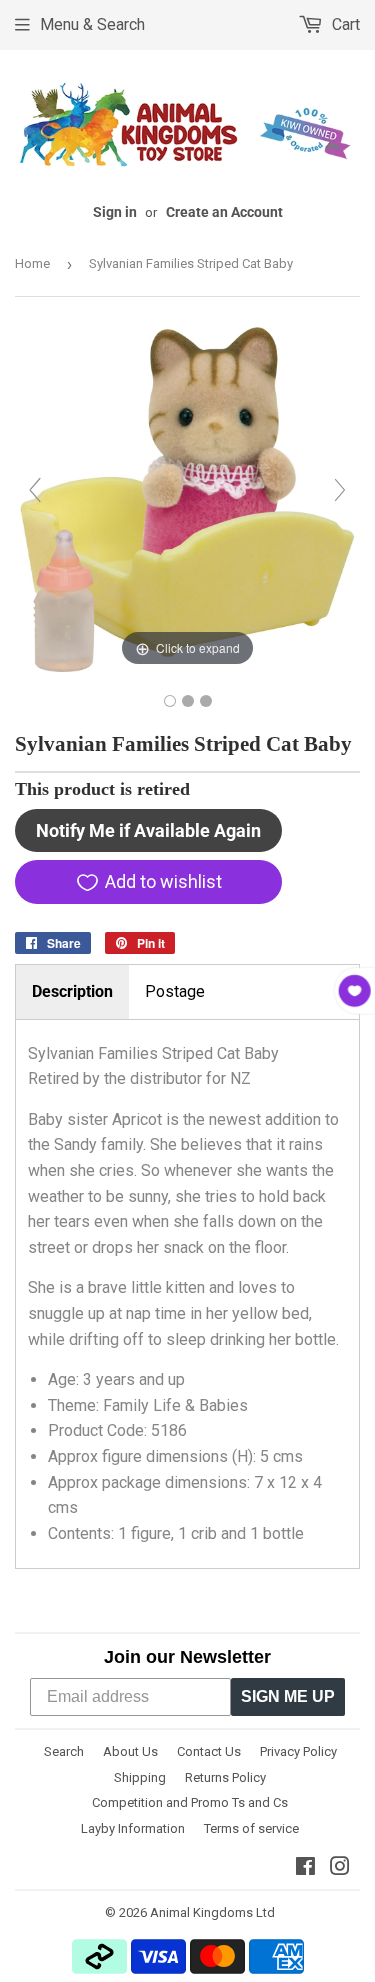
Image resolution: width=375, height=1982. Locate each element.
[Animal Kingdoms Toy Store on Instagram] (340, 1868)
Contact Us (209, 1751)
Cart (344, 24)
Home (32, 263)
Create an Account (224, 212)
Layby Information (133, 1828)
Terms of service (251, 1828)
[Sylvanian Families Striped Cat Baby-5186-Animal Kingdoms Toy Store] (170, 701)
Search (64, 1751)
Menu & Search (92, 24)
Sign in (115, 212)
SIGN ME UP (288, 1696)
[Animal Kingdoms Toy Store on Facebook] (305, 1868)
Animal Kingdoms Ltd (212, 1912)
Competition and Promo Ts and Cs (190, 1802)
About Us (130, 1751)
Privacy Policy (298, 1751)
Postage (175, 991)
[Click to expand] (187, 498)
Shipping (140, 1777)
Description (72, 991)
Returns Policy (225, 1777)
